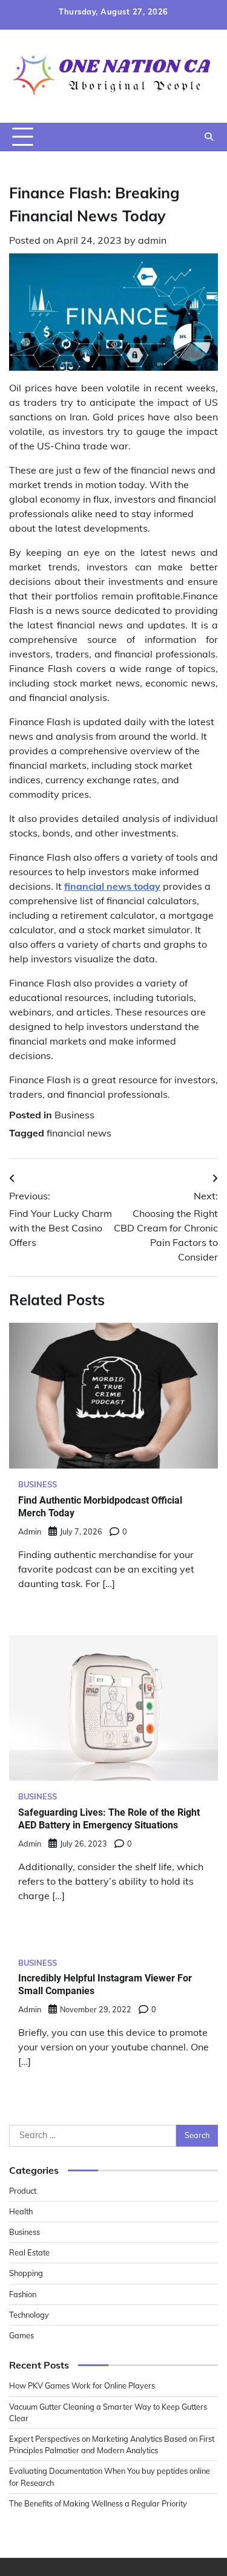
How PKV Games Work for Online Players (82, 2385)
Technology (29, 2315)
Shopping (26, 2273)
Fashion (23, 2294)
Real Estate (29, 2252)
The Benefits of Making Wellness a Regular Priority (98, 2503)
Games (21, 2335)
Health (21, 2211)
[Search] (209, 137)
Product (23, 2191)
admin (152, 240)
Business (74, 1115)
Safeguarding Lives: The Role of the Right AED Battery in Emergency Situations (109, 1819)
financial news (79, 1133)
